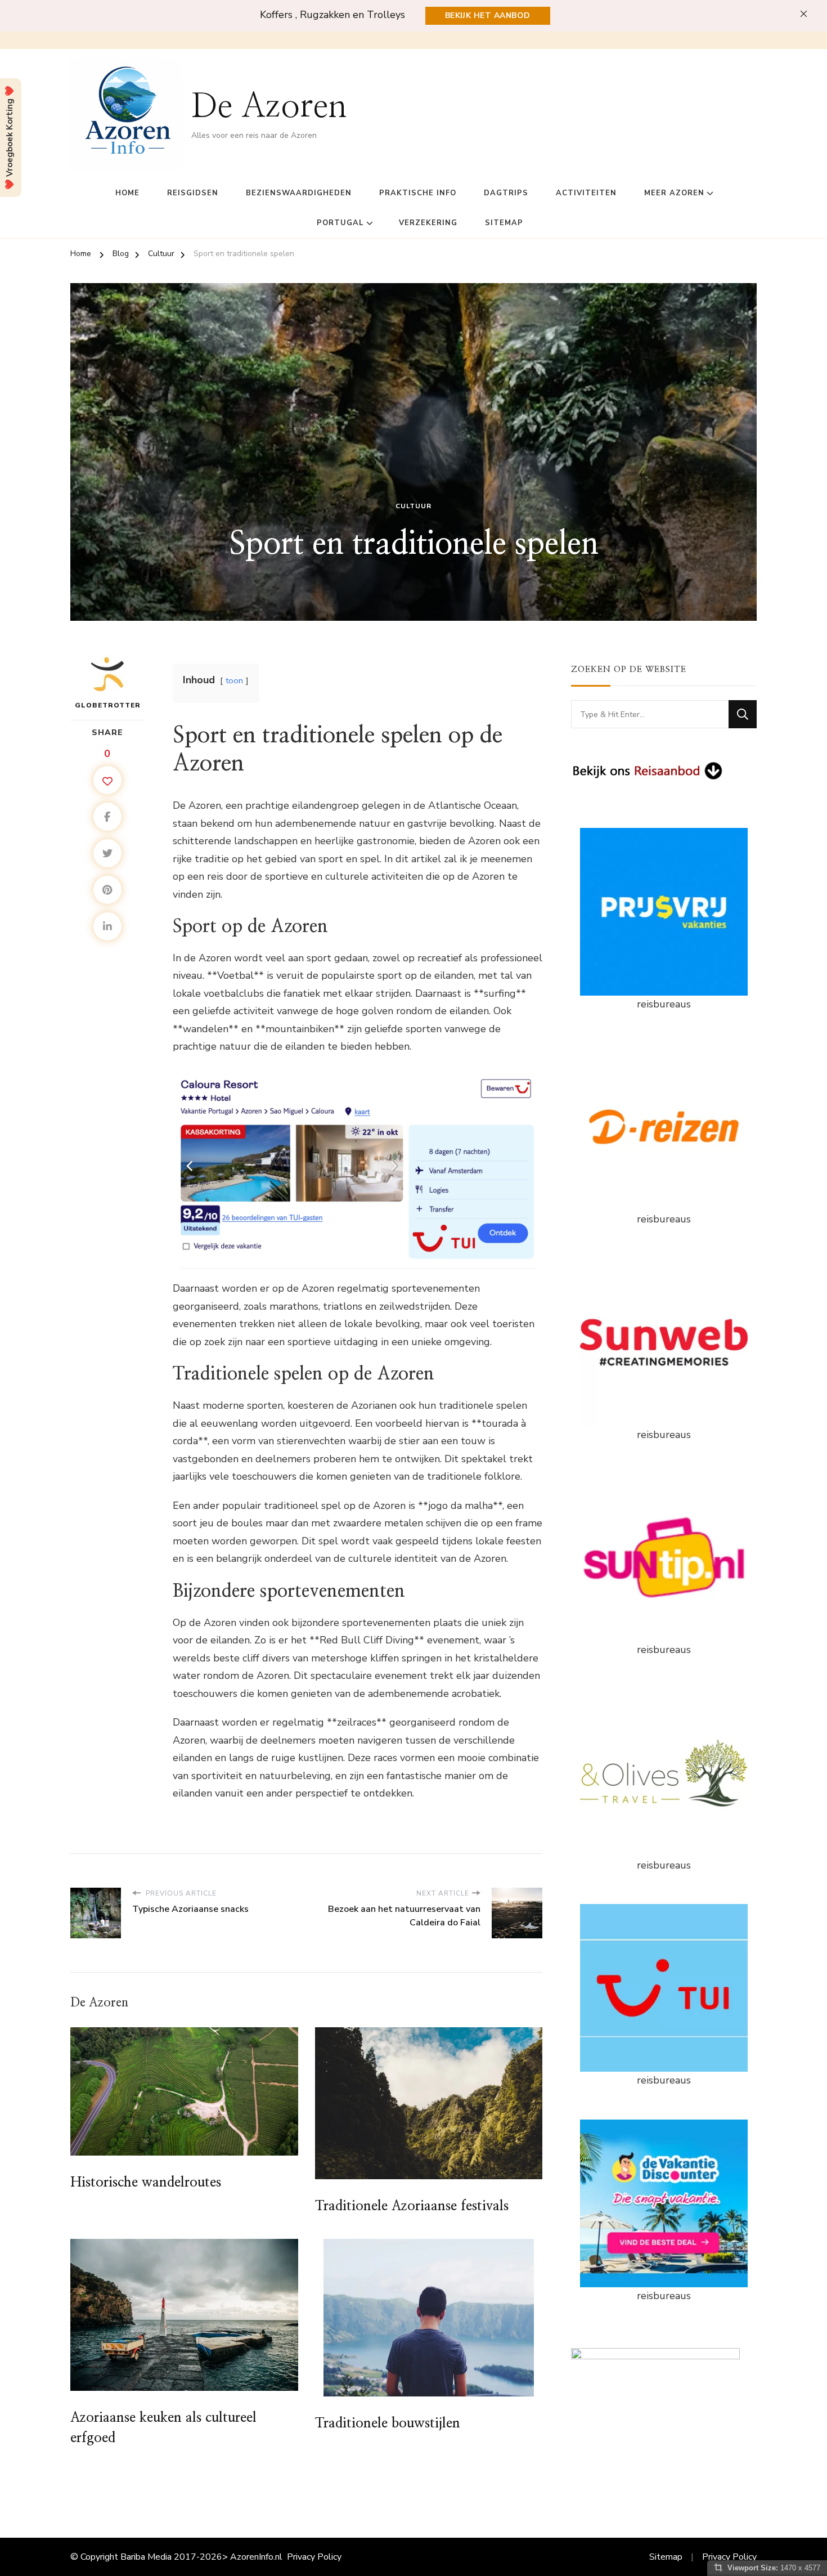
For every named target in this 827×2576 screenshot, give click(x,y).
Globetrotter (108, 705)
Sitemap (504, 223)
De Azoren (269, 107)
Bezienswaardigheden (299, 193)
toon (234, 680)
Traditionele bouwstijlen (388, 2423)
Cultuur (414, 506)
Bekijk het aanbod (488, 15)
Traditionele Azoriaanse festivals (412, 2206)
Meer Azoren (674, 193)
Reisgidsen (193, 193)
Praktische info (418, 193)
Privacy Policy (314, 2557)
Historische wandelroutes (146, 2183)
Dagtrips (506, 193)
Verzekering (428, 223)
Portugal (340, 223)
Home (127, 193)
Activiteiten (586, 193)
